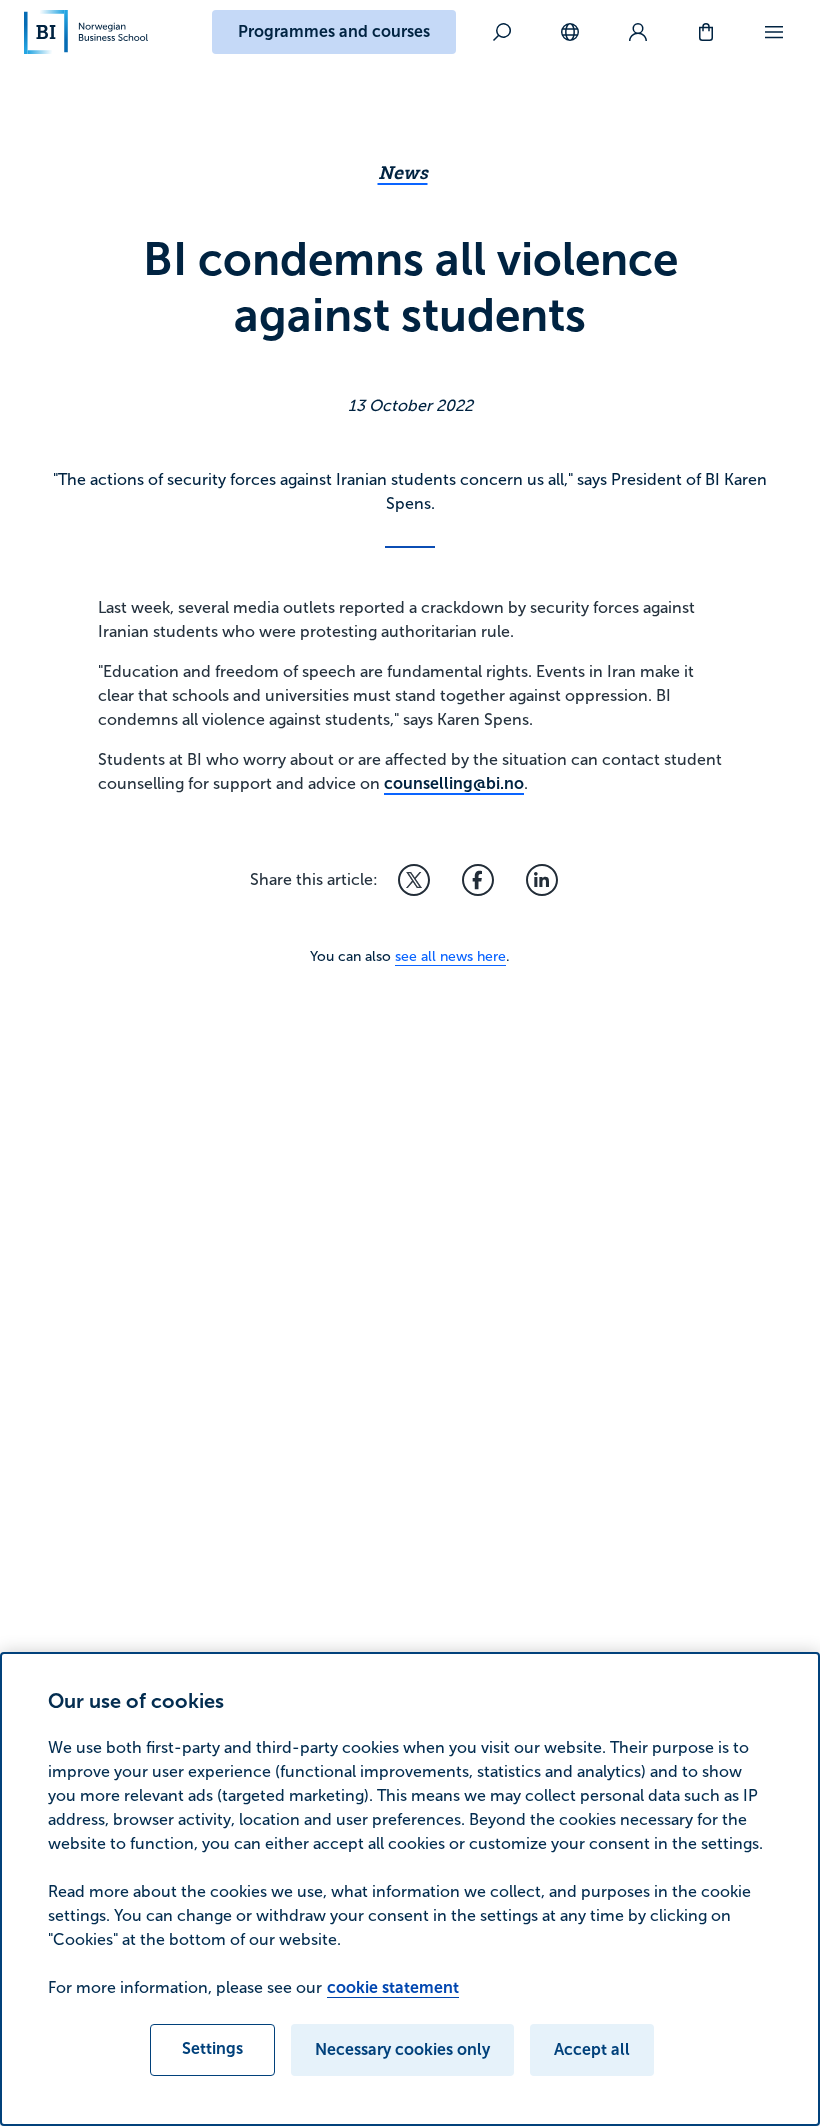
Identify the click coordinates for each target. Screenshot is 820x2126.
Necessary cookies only (402, 2049)
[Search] (502, 32)
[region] (410, 1889)
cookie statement (393, 1987)
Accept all (592, 2049)
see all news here (450, 956)
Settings (212, 2048)
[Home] (86, 32)
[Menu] (774, 32)
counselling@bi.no (454, 783)
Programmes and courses (334, 31)
